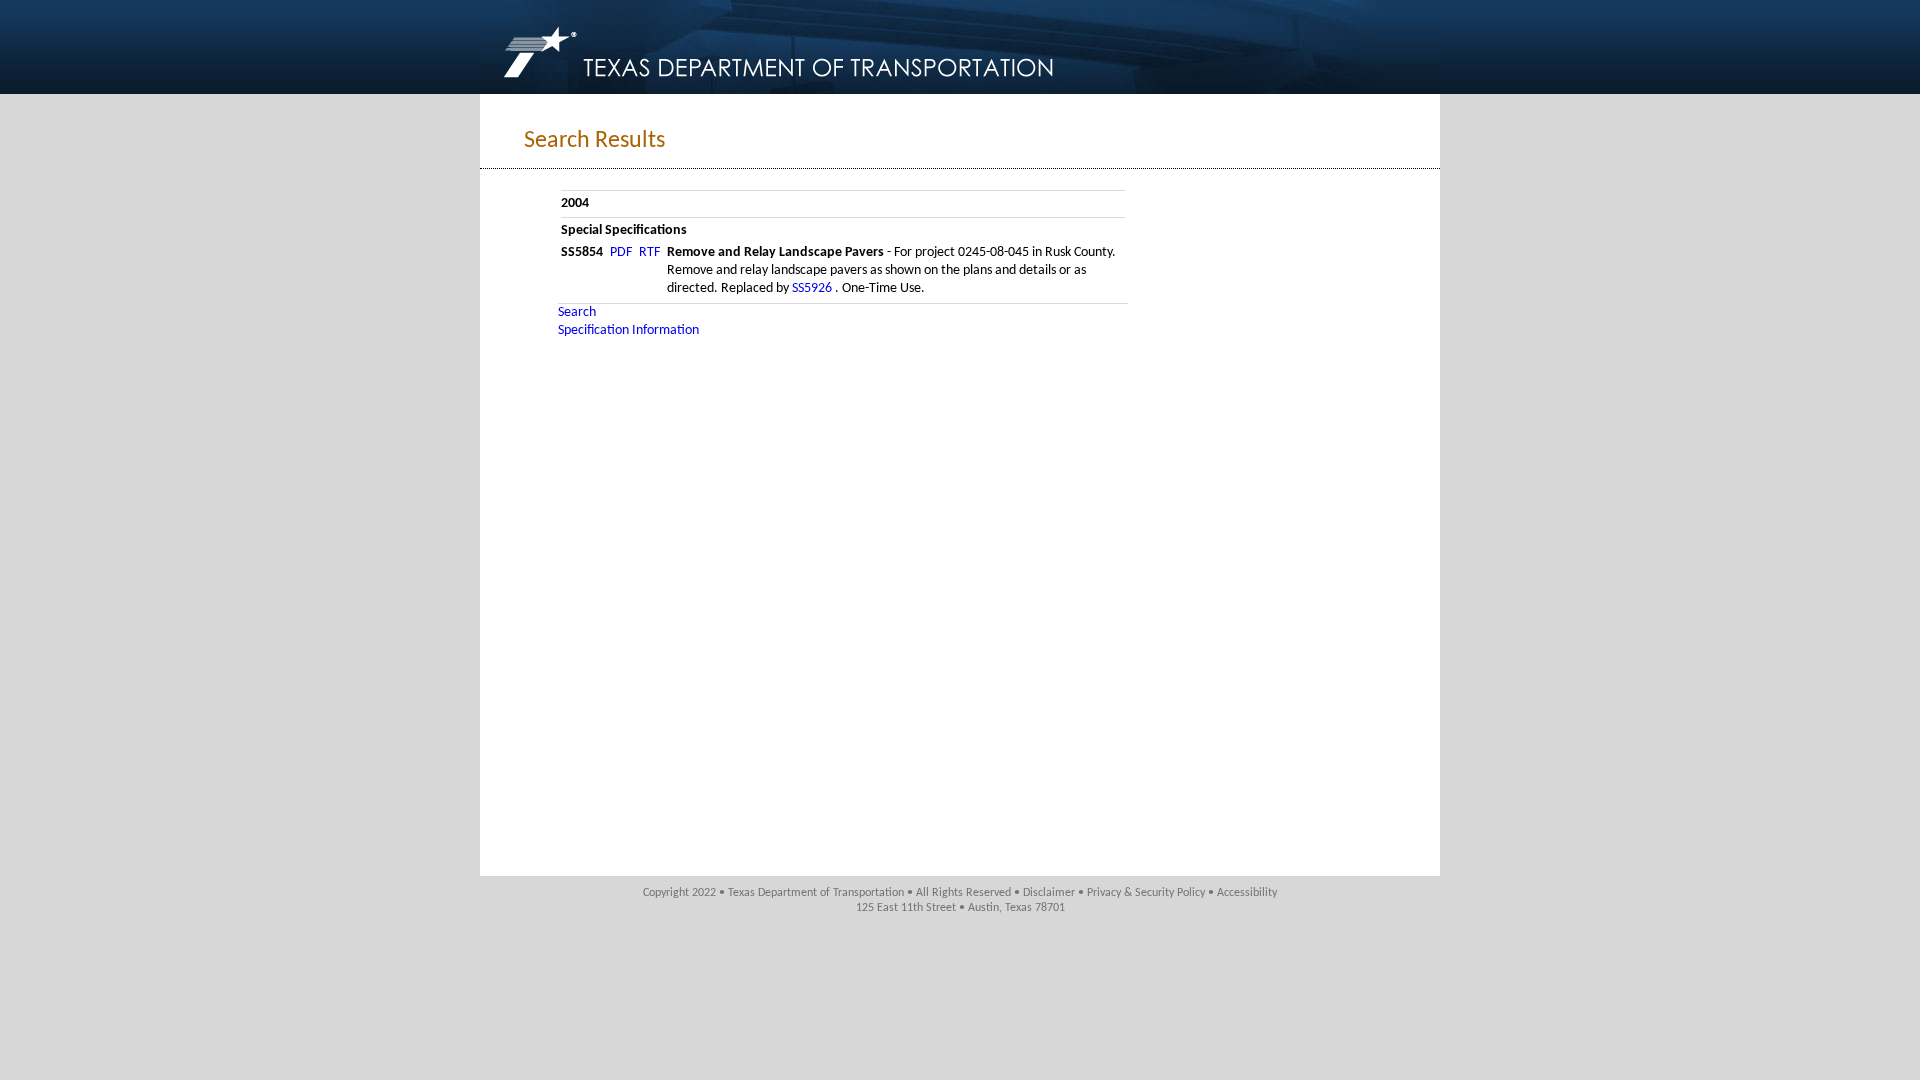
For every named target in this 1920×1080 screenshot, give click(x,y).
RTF (649, 252)
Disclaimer (1049, 893)
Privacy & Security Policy (1146, 893)
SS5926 (813, 288)
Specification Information (628, 330)
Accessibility (1247, 893)
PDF (621, 252)
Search (577, 312)
